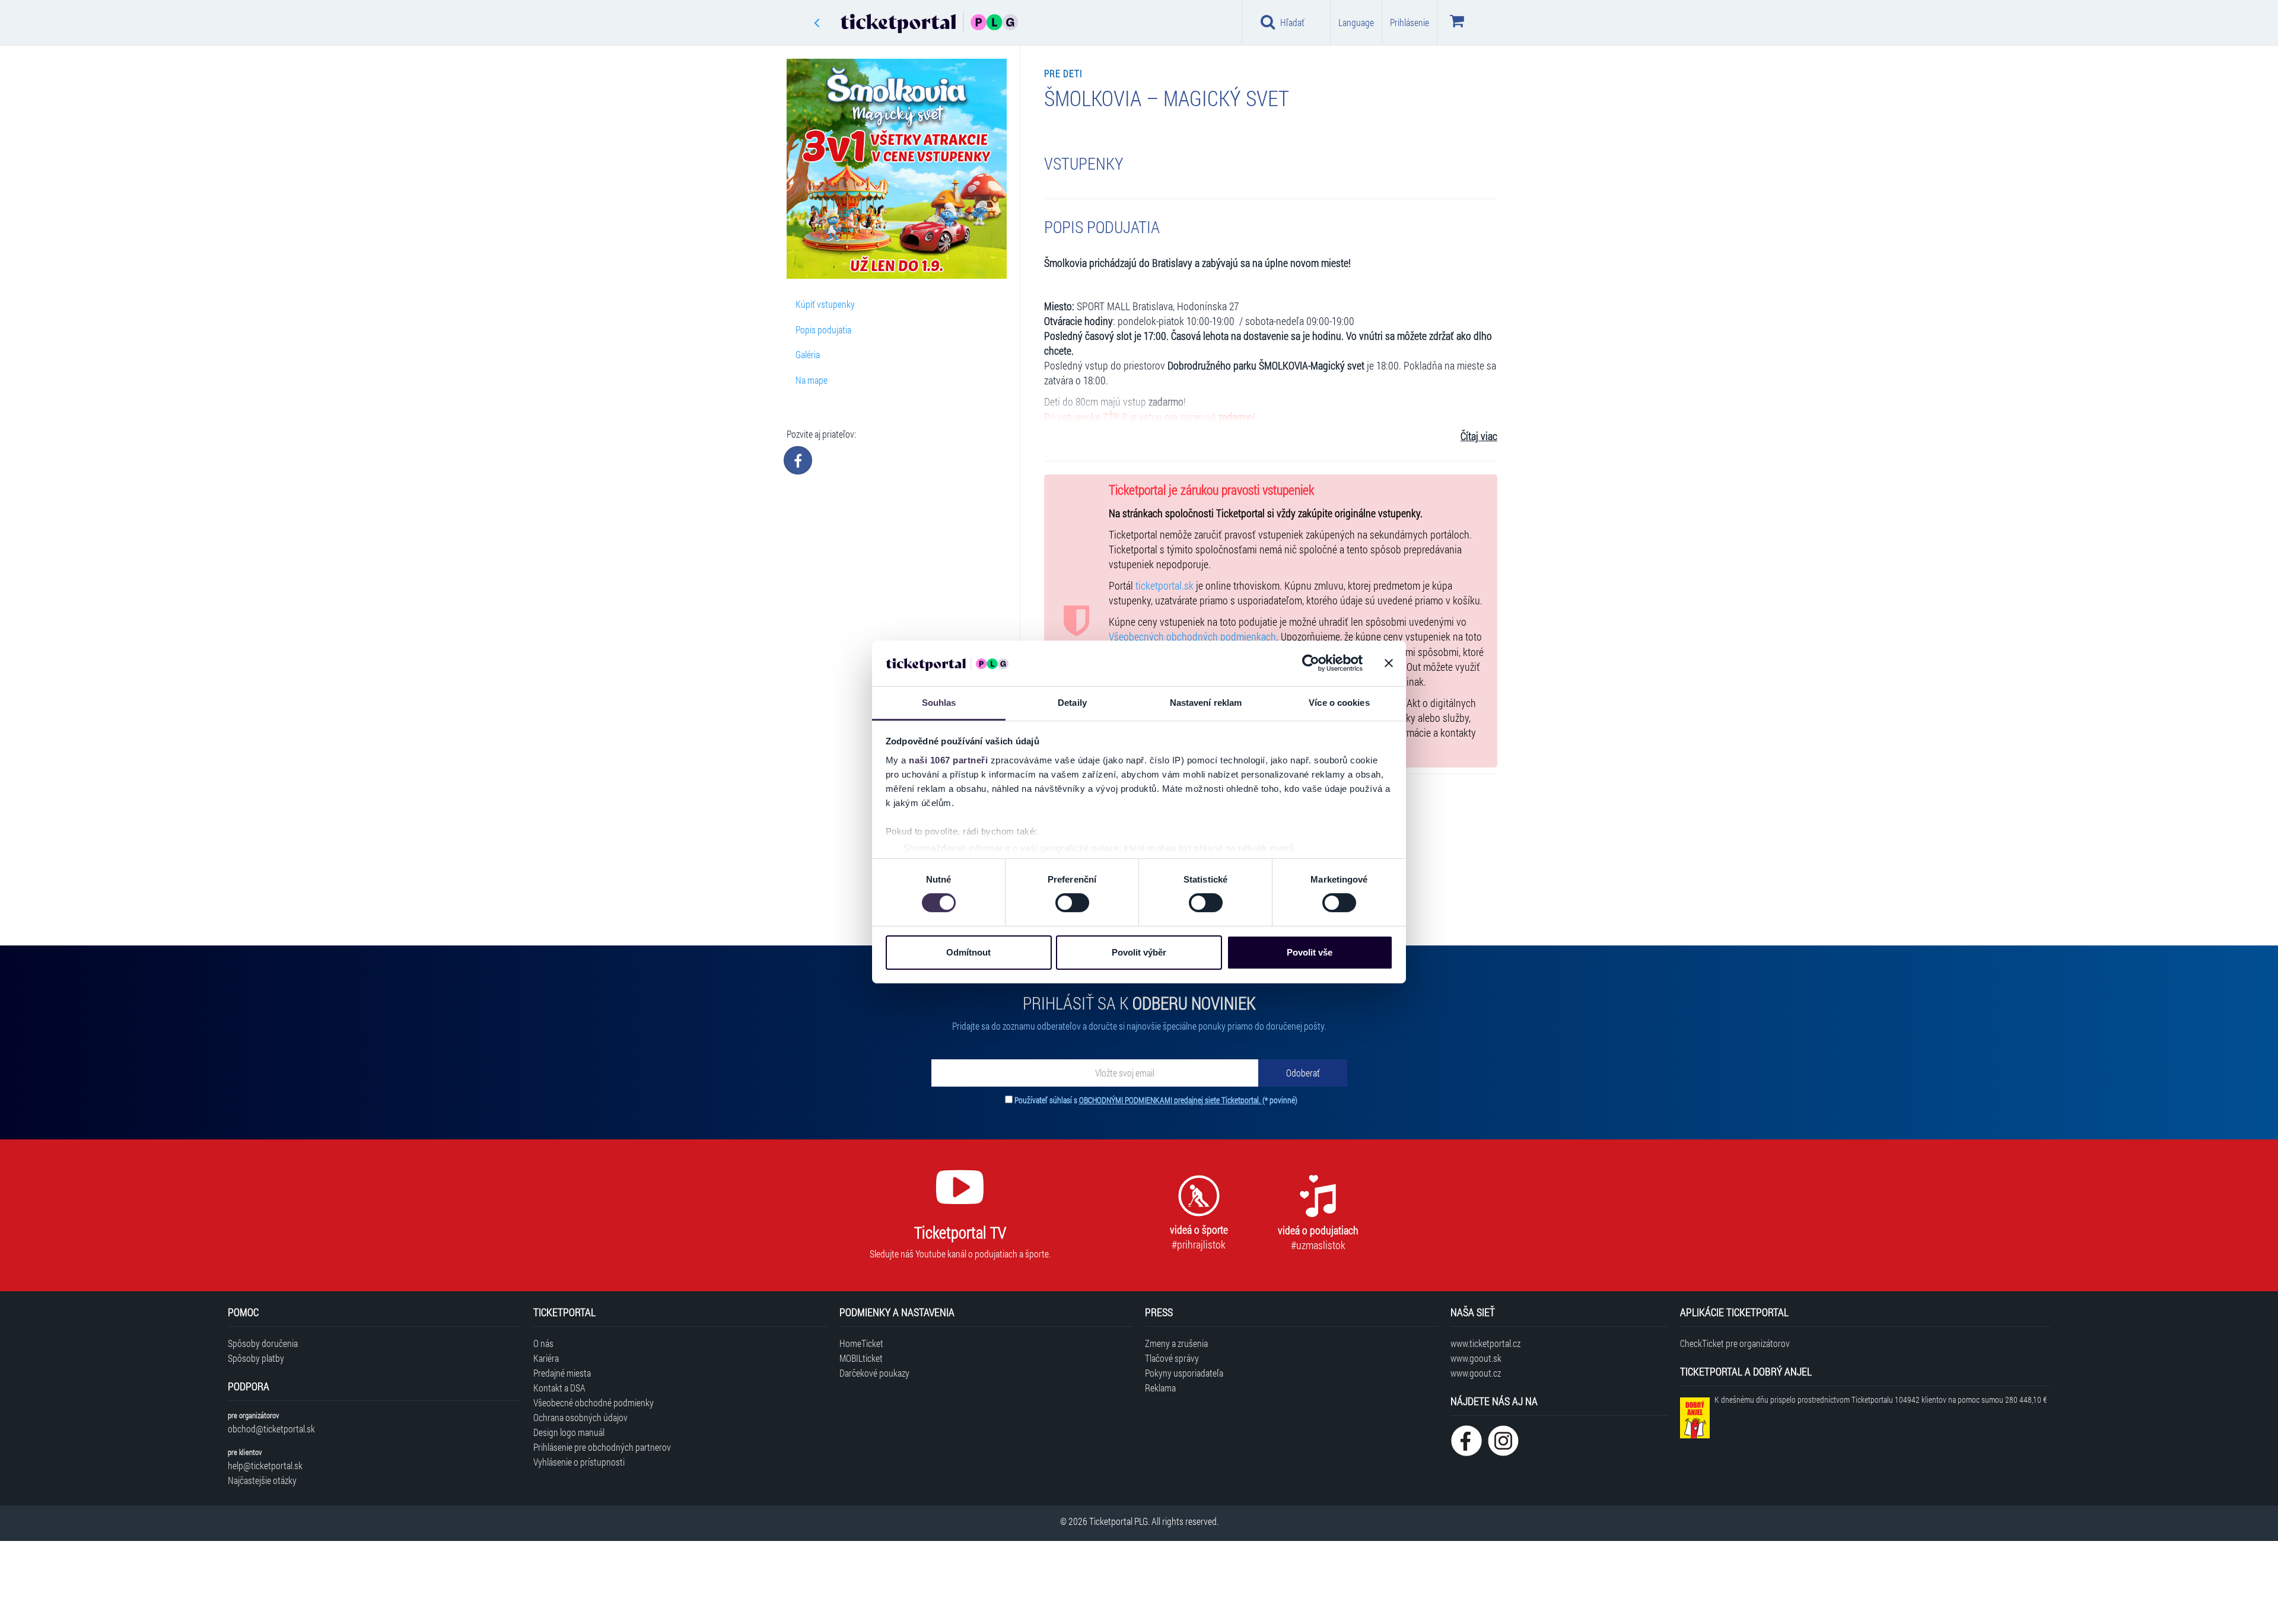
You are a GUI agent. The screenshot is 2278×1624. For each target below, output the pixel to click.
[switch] (1072, 903)
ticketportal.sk (1165, 586)
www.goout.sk (1476, 1358)
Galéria (808, 354)
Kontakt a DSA (559, 1388)
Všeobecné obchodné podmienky (594, 1402)
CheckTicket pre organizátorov (1735, 1343)
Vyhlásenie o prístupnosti (579, 1462)
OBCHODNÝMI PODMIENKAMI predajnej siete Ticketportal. (1171, 1100)
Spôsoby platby (256, 1358)
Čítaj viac (1479, 436)
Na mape (812, 380)
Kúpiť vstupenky (825, 304)
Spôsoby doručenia (263, 1343)
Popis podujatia (823, 329)
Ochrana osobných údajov (580, 1417)
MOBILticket (861, 1358)
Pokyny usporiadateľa (1184, 1373)
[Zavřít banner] (1389, 663)
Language (1356, 22)
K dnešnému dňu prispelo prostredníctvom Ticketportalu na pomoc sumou (1881, 1399)
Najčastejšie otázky (262, 1480)
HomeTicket (861, 1343)
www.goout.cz (1476, 1373)
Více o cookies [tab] (1339, 703)
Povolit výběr (1139, 952)
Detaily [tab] (1072, 703)
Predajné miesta (562, 1373)
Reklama (1160, 1388)
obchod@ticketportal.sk (271, 1429)
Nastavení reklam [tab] (1206, 703)
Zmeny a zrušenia (1176, 1343)
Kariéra (546, 1358)
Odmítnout (968, 952)
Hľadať (1292, 22)
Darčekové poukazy (874, 1373)
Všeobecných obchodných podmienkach (1192, 637)
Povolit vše (1310, 952)
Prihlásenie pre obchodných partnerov (602, 1447)
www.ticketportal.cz (1485, 1343)
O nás (543, 1343)
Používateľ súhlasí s (1156, 1100)
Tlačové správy (1172, 1358)
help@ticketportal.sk (265, 1465)
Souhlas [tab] (939, 703)
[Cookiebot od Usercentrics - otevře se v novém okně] (1311, 663)
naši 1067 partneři (948, 760)
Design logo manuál (569, 1432)
